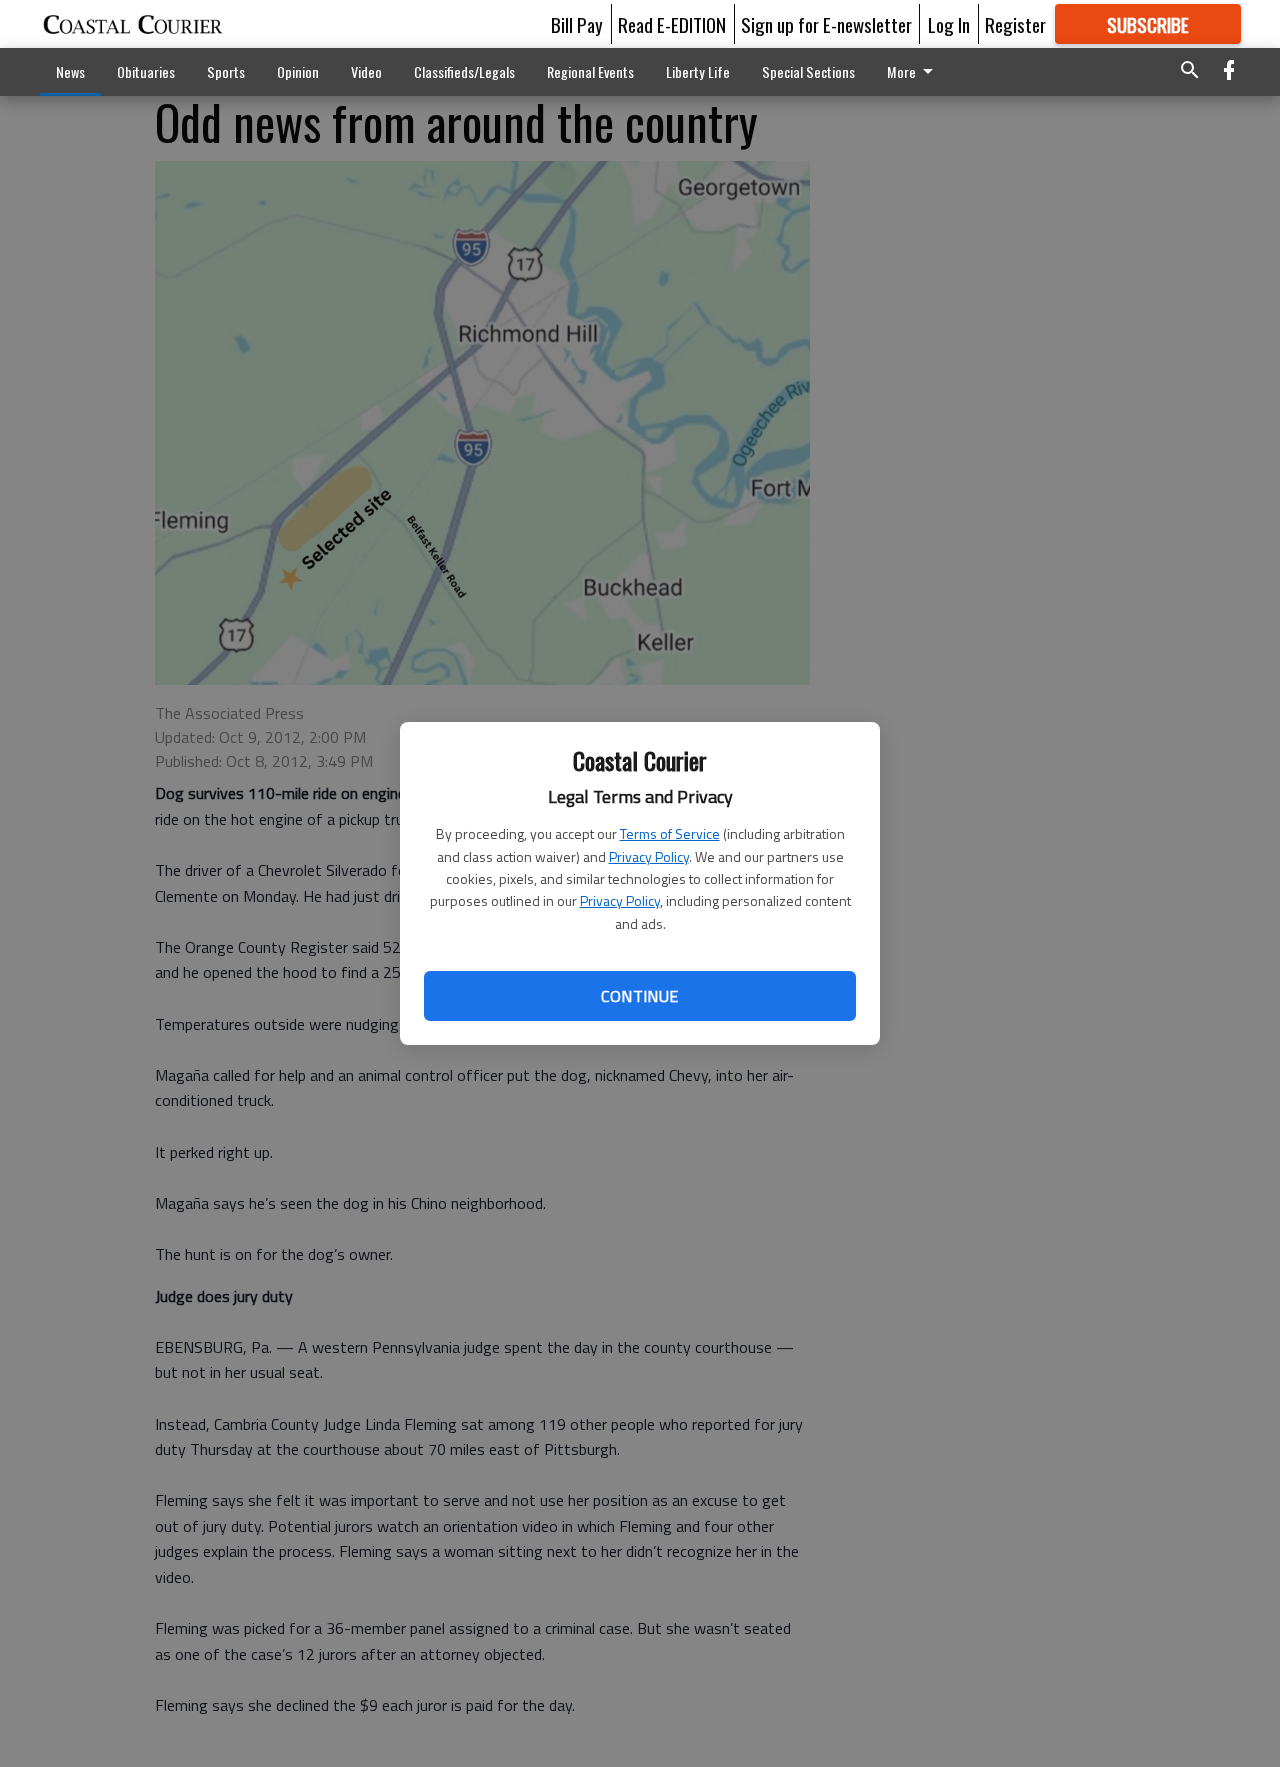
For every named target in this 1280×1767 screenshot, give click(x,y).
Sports (226, 71)
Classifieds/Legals (464, 71)
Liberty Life (698, 71)
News (70, 71)
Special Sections (808, 71)
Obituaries (146, 71)
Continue (639, 996)
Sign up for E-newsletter (826, 24)
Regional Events (590, 71)
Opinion (298, 71)
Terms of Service (670, 833)
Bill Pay (577, 24)
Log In (949, 24)
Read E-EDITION (672, 24)
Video (366, 71)
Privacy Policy (649, 856)
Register (1015, 24)
